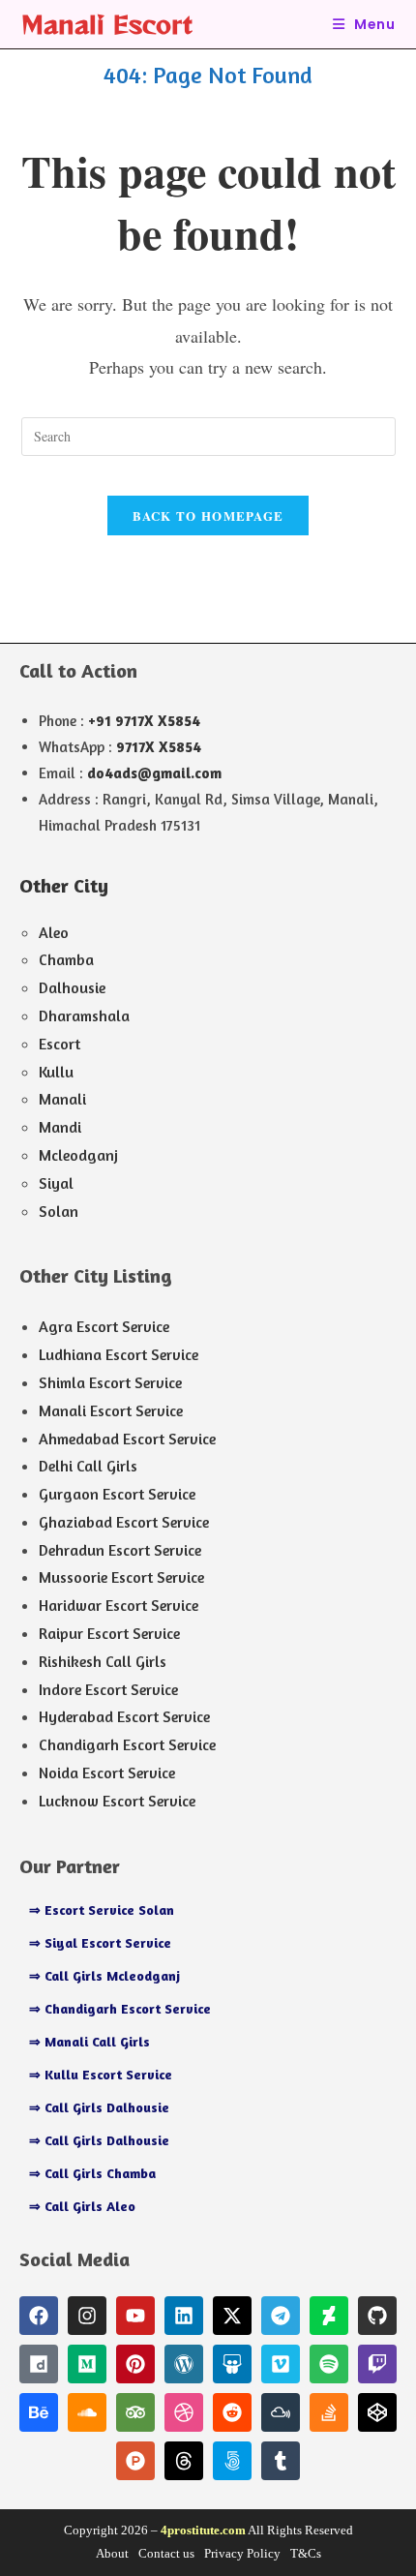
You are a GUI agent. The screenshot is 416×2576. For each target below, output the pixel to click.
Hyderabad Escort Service (124, 1716)
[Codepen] (377, 2412)
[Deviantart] (329, 2316)
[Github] (377, 2316)
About (112, 2553)
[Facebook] (39, 2316)
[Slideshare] (232, 2364)
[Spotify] (329, 2364)
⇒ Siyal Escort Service (100, 1942)
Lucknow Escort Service (117, 1801)
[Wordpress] (184, 2364)
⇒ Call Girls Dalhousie (99, 2107)
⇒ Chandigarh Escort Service (120, 2008)
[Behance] (39, 2412)
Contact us (166, 2553)
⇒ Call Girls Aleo (82, 2206)
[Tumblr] (281, 2461)
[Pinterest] (135, 2364)
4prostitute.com (203, 2530)
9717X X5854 (159, 747)
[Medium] (87, 2364)
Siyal (56, 1183)
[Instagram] (87, 2316)
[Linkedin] (184, 2316)
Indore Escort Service (108, 1689)
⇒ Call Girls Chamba (92, 2173)
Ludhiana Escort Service (119, 1354)
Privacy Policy (242, 2553)
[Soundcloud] (87, 2412)
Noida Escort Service (107, 1773)
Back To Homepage (208, 515)
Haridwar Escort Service (119, 1605)
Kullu (56, 1072)
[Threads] (184, 2461)
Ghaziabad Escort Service (124, 1522)
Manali (62, 1099)
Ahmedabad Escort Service (127, 1439)
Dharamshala (84, 1015)
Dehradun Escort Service (120, 1550)
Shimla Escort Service (110, 1382)
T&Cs (306, 2553)
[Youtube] (135, 2316)
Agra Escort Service (104, 1326)
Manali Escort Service (111, 1410)
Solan (59, 1211)
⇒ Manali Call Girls (89, 2041)
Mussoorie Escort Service (121, 1577)
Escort (59, 1044)
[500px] (232, 2461)
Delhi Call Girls (88, 1466)
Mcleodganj (78, 1155)
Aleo (54, 932)
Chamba (66, 959)
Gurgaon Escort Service (117, 1494)
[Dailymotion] (39, 2364)
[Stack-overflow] (329, 2412)
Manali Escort (107, 24)
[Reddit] (232, 2412)
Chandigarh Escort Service (127, 1744)
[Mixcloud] (281, 2412)
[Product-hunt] (135, 2461)
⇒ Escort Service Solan (102, 1909)
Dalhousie (72, 987)
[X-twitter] (232, 2316)
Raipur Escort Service (109, 1633)
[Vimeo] (281, 2364)
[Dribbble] (184, 2412)
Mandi (60, 1127)
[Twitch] (377, 2364)
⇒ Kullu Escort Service (101, 2074)
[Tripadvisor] (135, 2412)
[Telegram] (281, 2316)
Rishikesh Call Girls (103, 1661)
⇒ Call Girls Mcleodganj (104, 1975)
